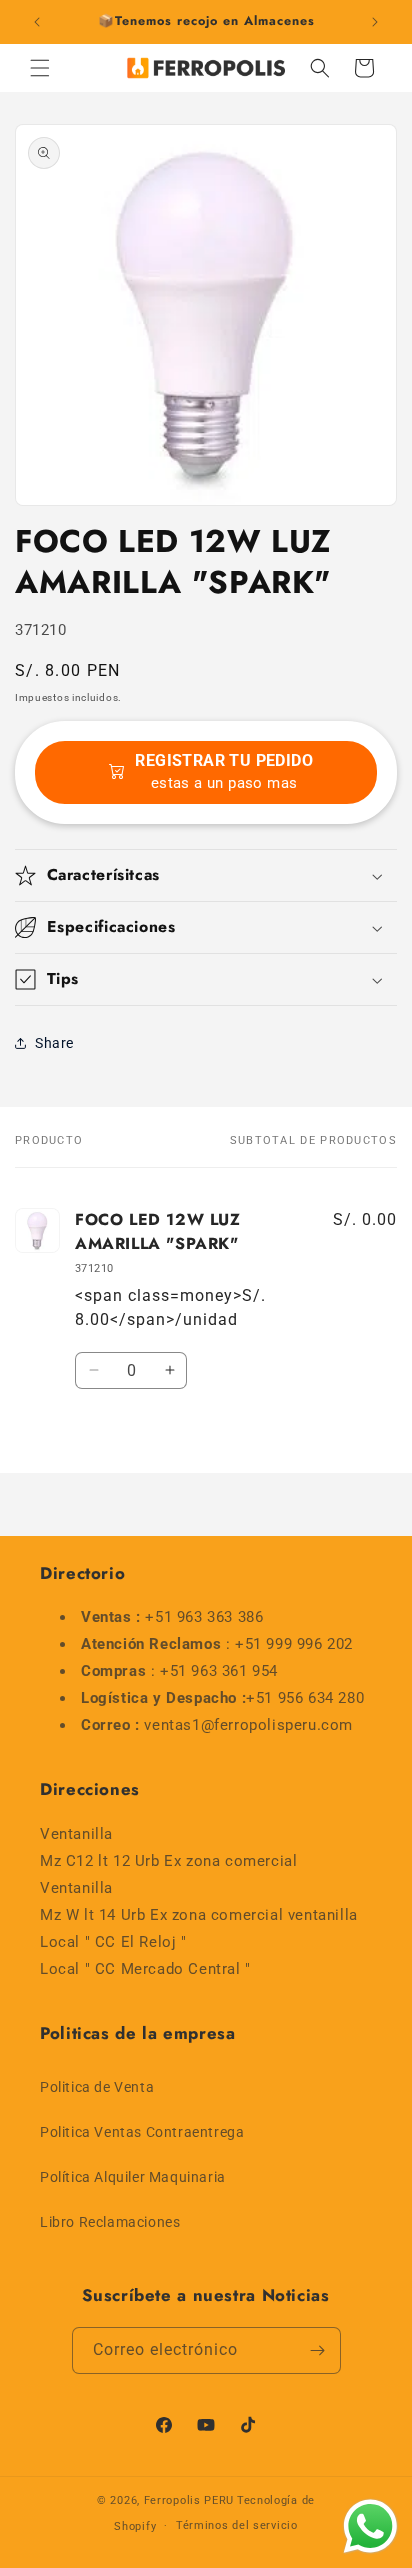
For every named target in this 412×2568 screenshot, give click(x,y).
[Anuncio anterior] (37, 22)
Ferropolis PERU (189, 2500)
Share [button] (54, 1043)
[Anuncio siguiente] (375, 22)
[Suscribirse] (318, 2350)
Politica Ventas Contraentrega (142, 2132)
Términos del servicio (237, 2525)
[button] (40, 68)
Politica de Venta (97, 2087)
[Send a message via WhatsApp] (370, 2526)
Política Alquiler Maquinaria (133, 2177)
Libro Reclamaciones (110, 2222)
